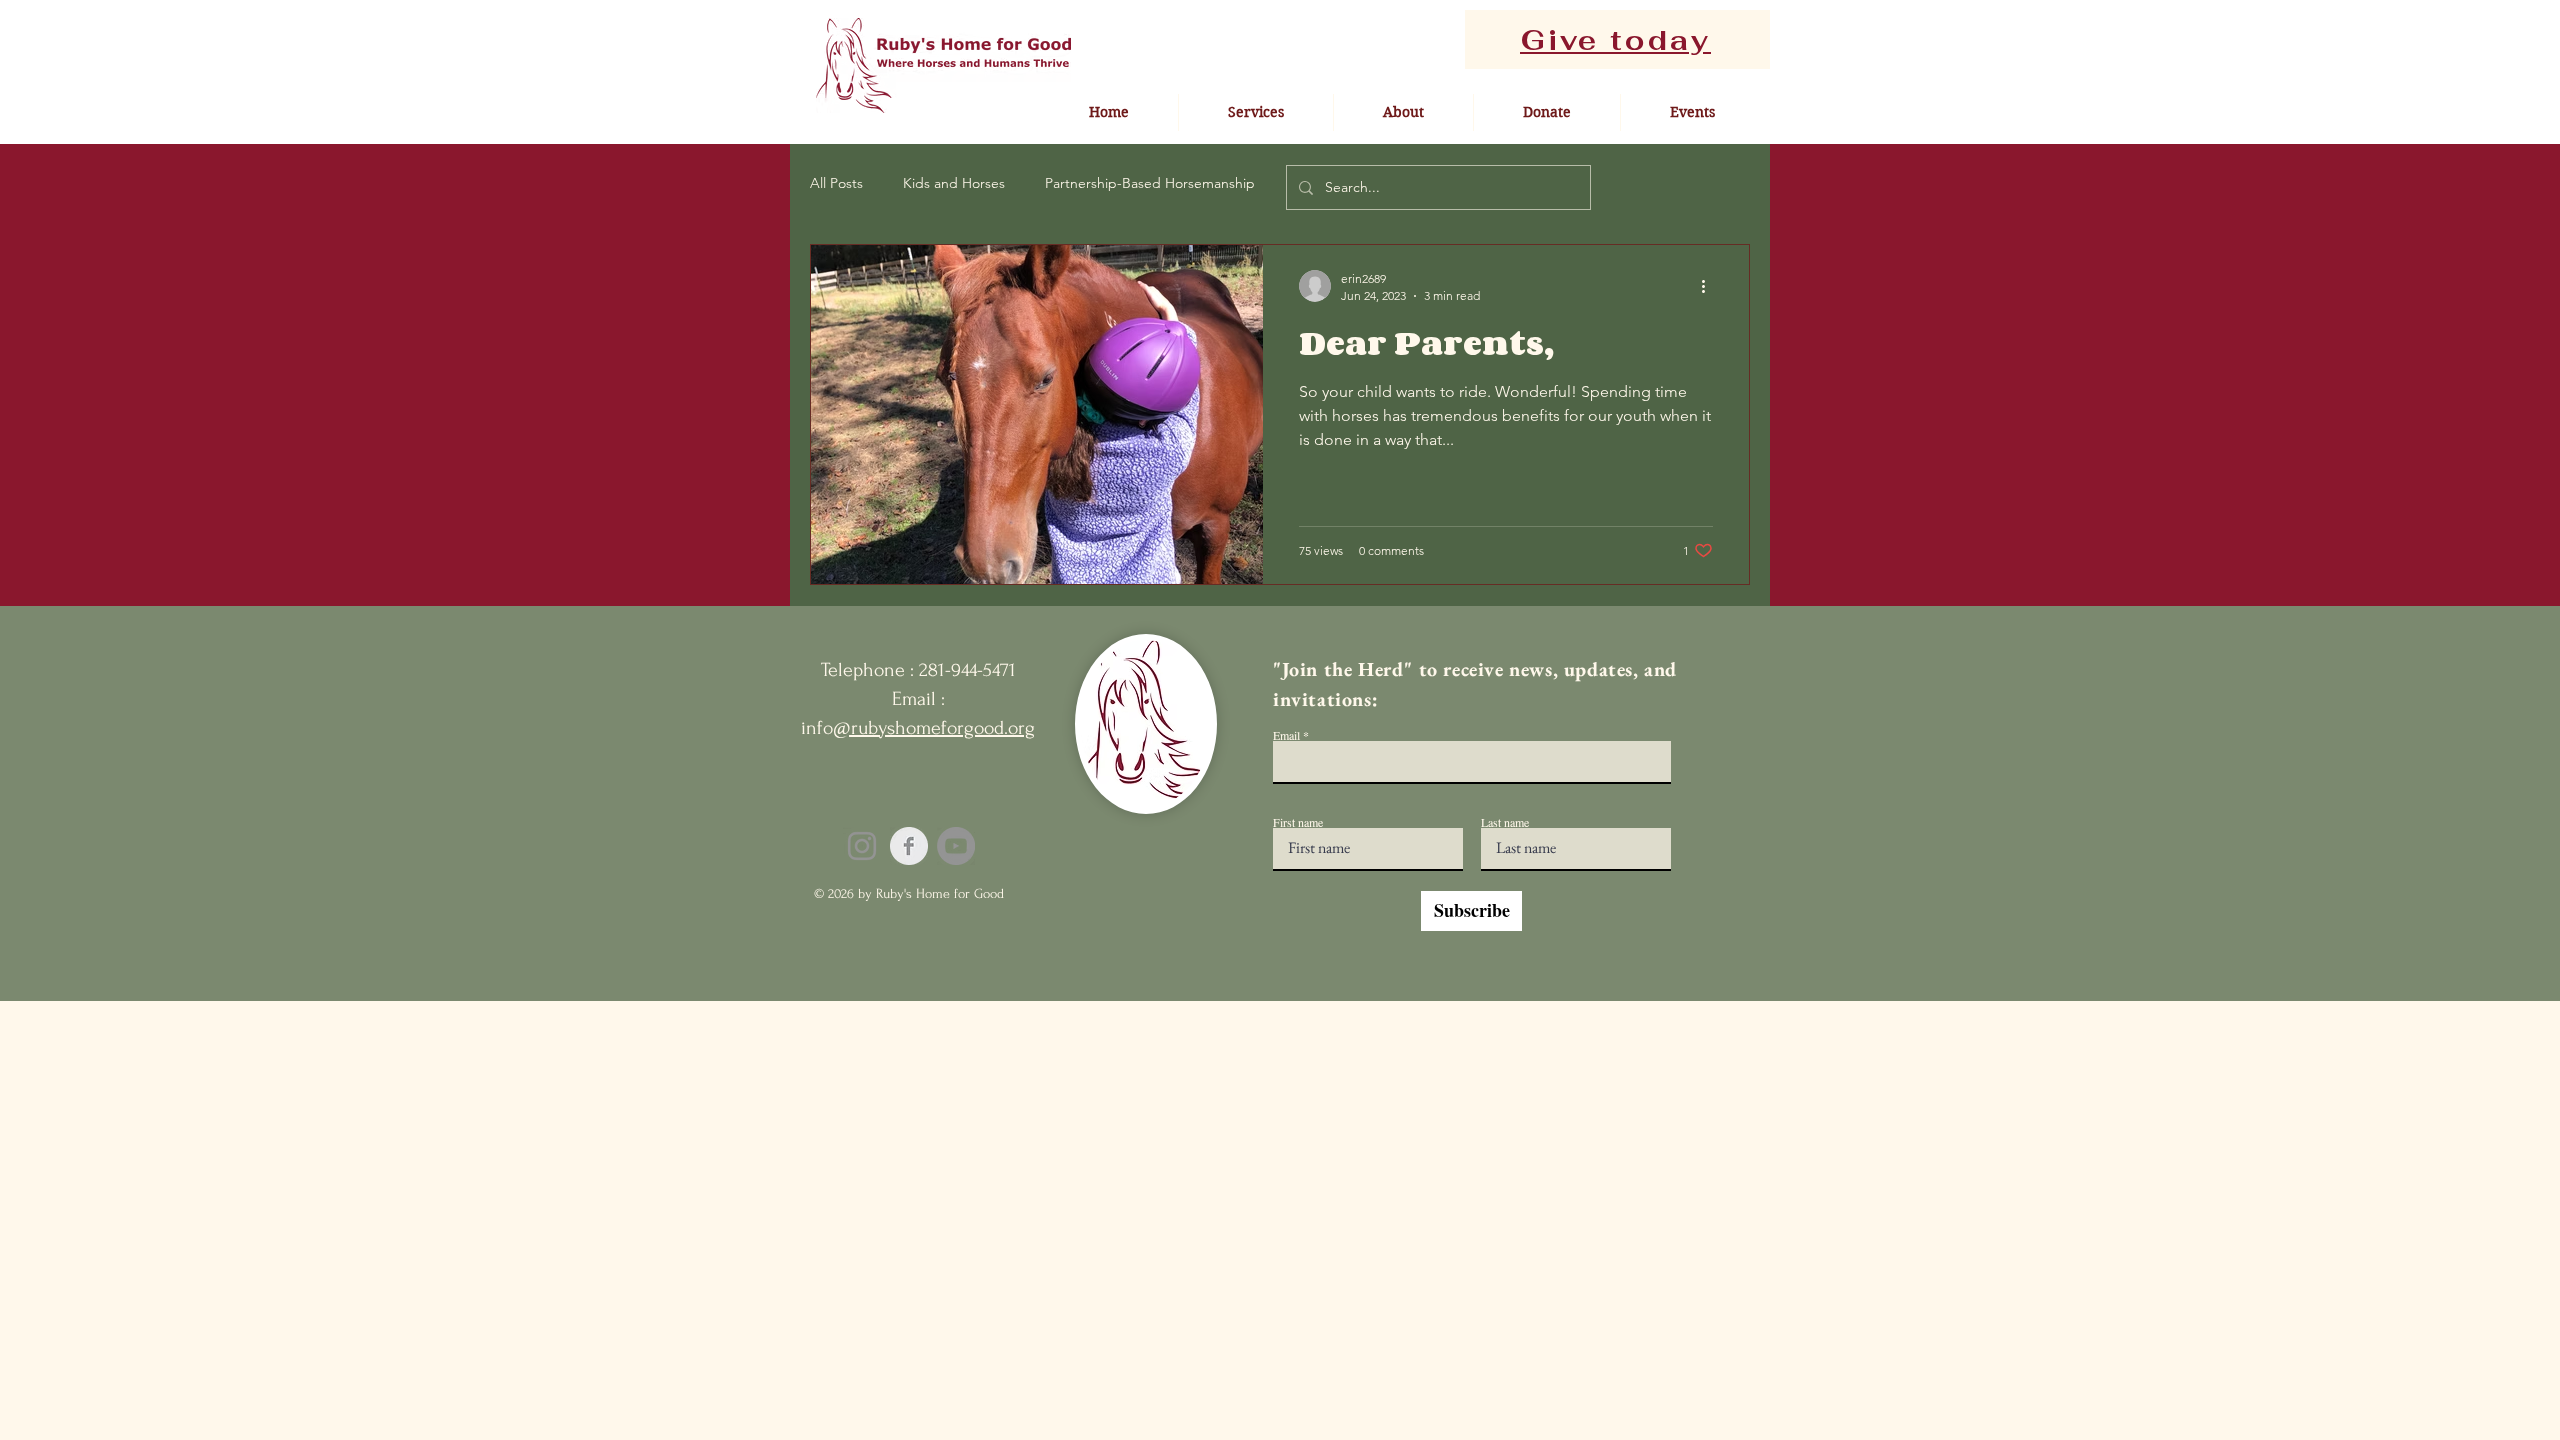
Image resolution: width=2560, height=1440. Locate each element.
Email (1286, 735)
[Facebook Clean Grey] (909, 846)
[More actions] (1710, 286)
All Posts (836, 183)
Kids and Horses (954, 183)
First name (1298, 822)
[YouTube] (956, 846)
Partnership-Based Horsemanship (1150, 183)
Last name (1505, 822)
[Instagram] (862, 846)
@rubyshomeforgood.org (934, 728)
